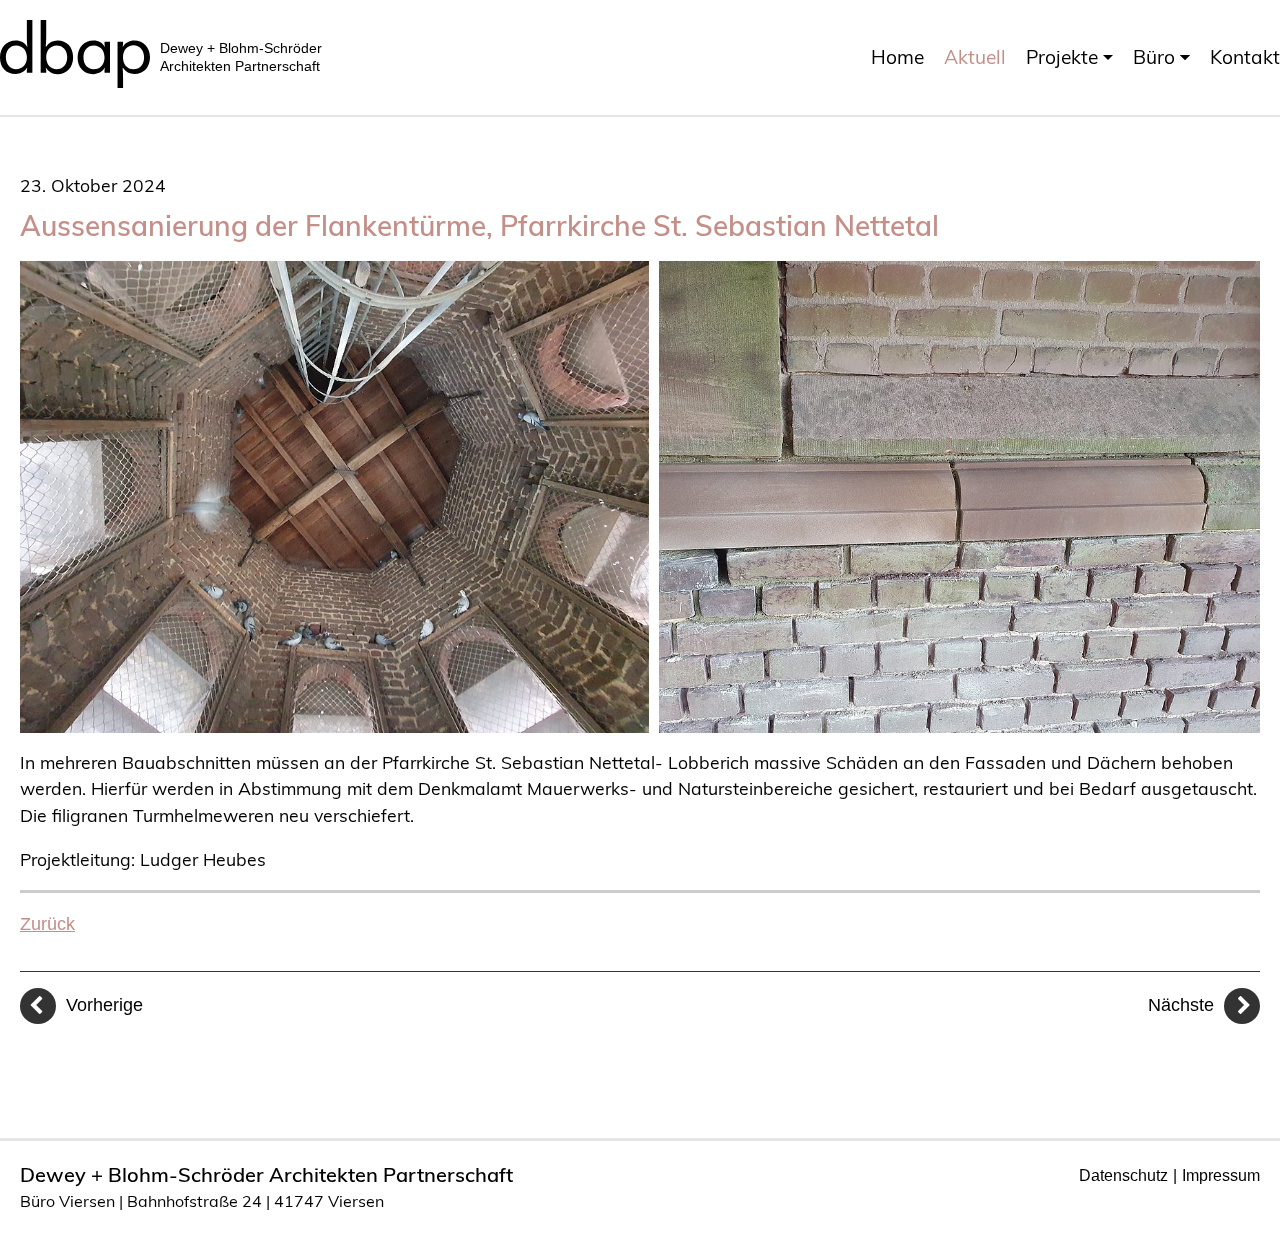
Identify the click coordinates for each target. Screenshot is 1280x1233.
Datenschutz (1123, 1175)
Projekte (1062, 57)
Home (897, 57)
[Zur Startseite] (75, 47)
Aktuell (975, 57)
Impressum (1221, 1175)
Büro (1154, 57)
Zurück (47, 924)
